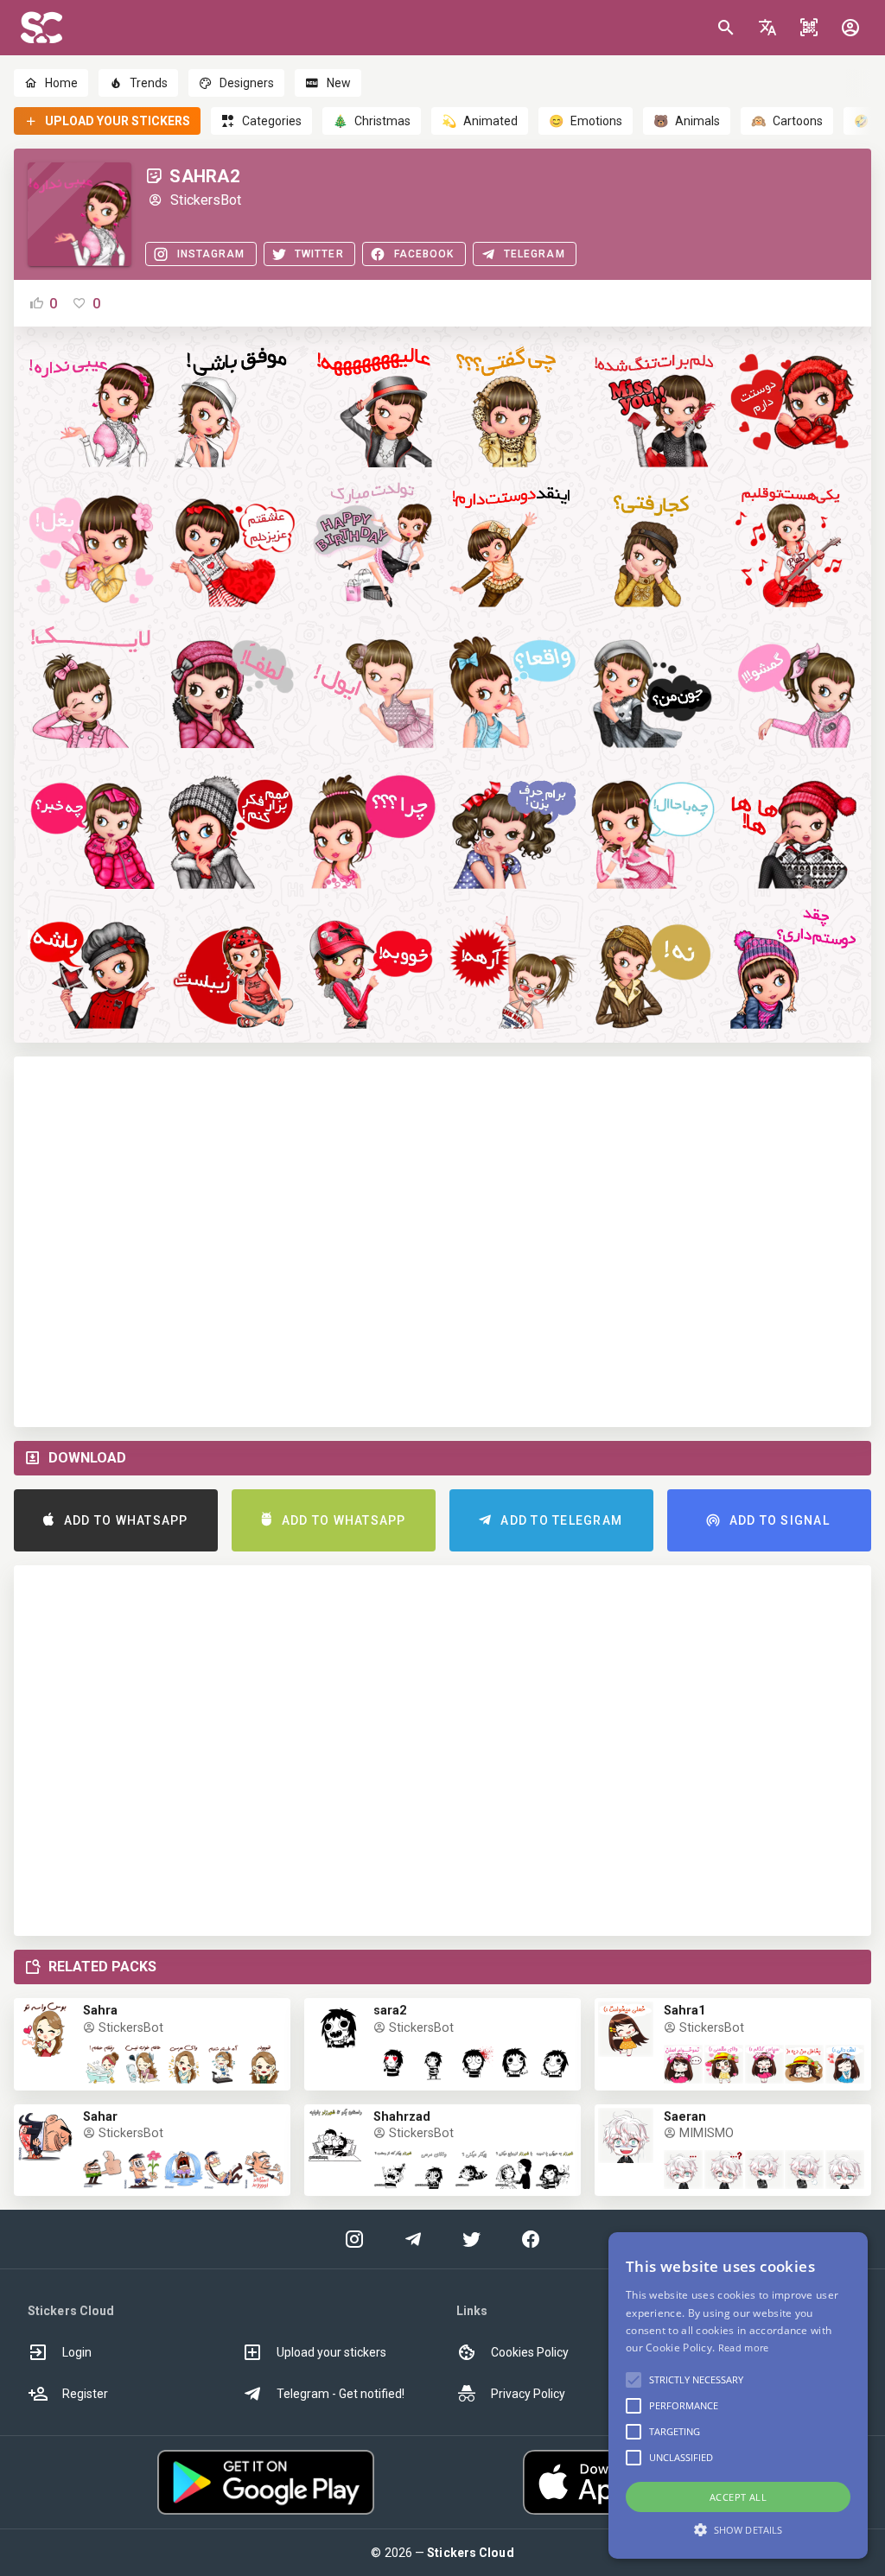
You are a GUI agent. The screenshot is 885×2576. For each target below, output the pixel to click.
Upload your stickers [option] (331, 2352)
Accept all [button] (738, 2497)
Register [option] (85, 2394)
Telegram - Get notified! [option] (341, 2394)
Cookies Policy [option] (530, 2352)
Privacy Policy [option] (528, 2394)
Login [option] (77, 2352)
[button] (767, 28)
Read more (744, 2348)
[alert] (738, 2395)
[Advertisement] (442, 1242)
